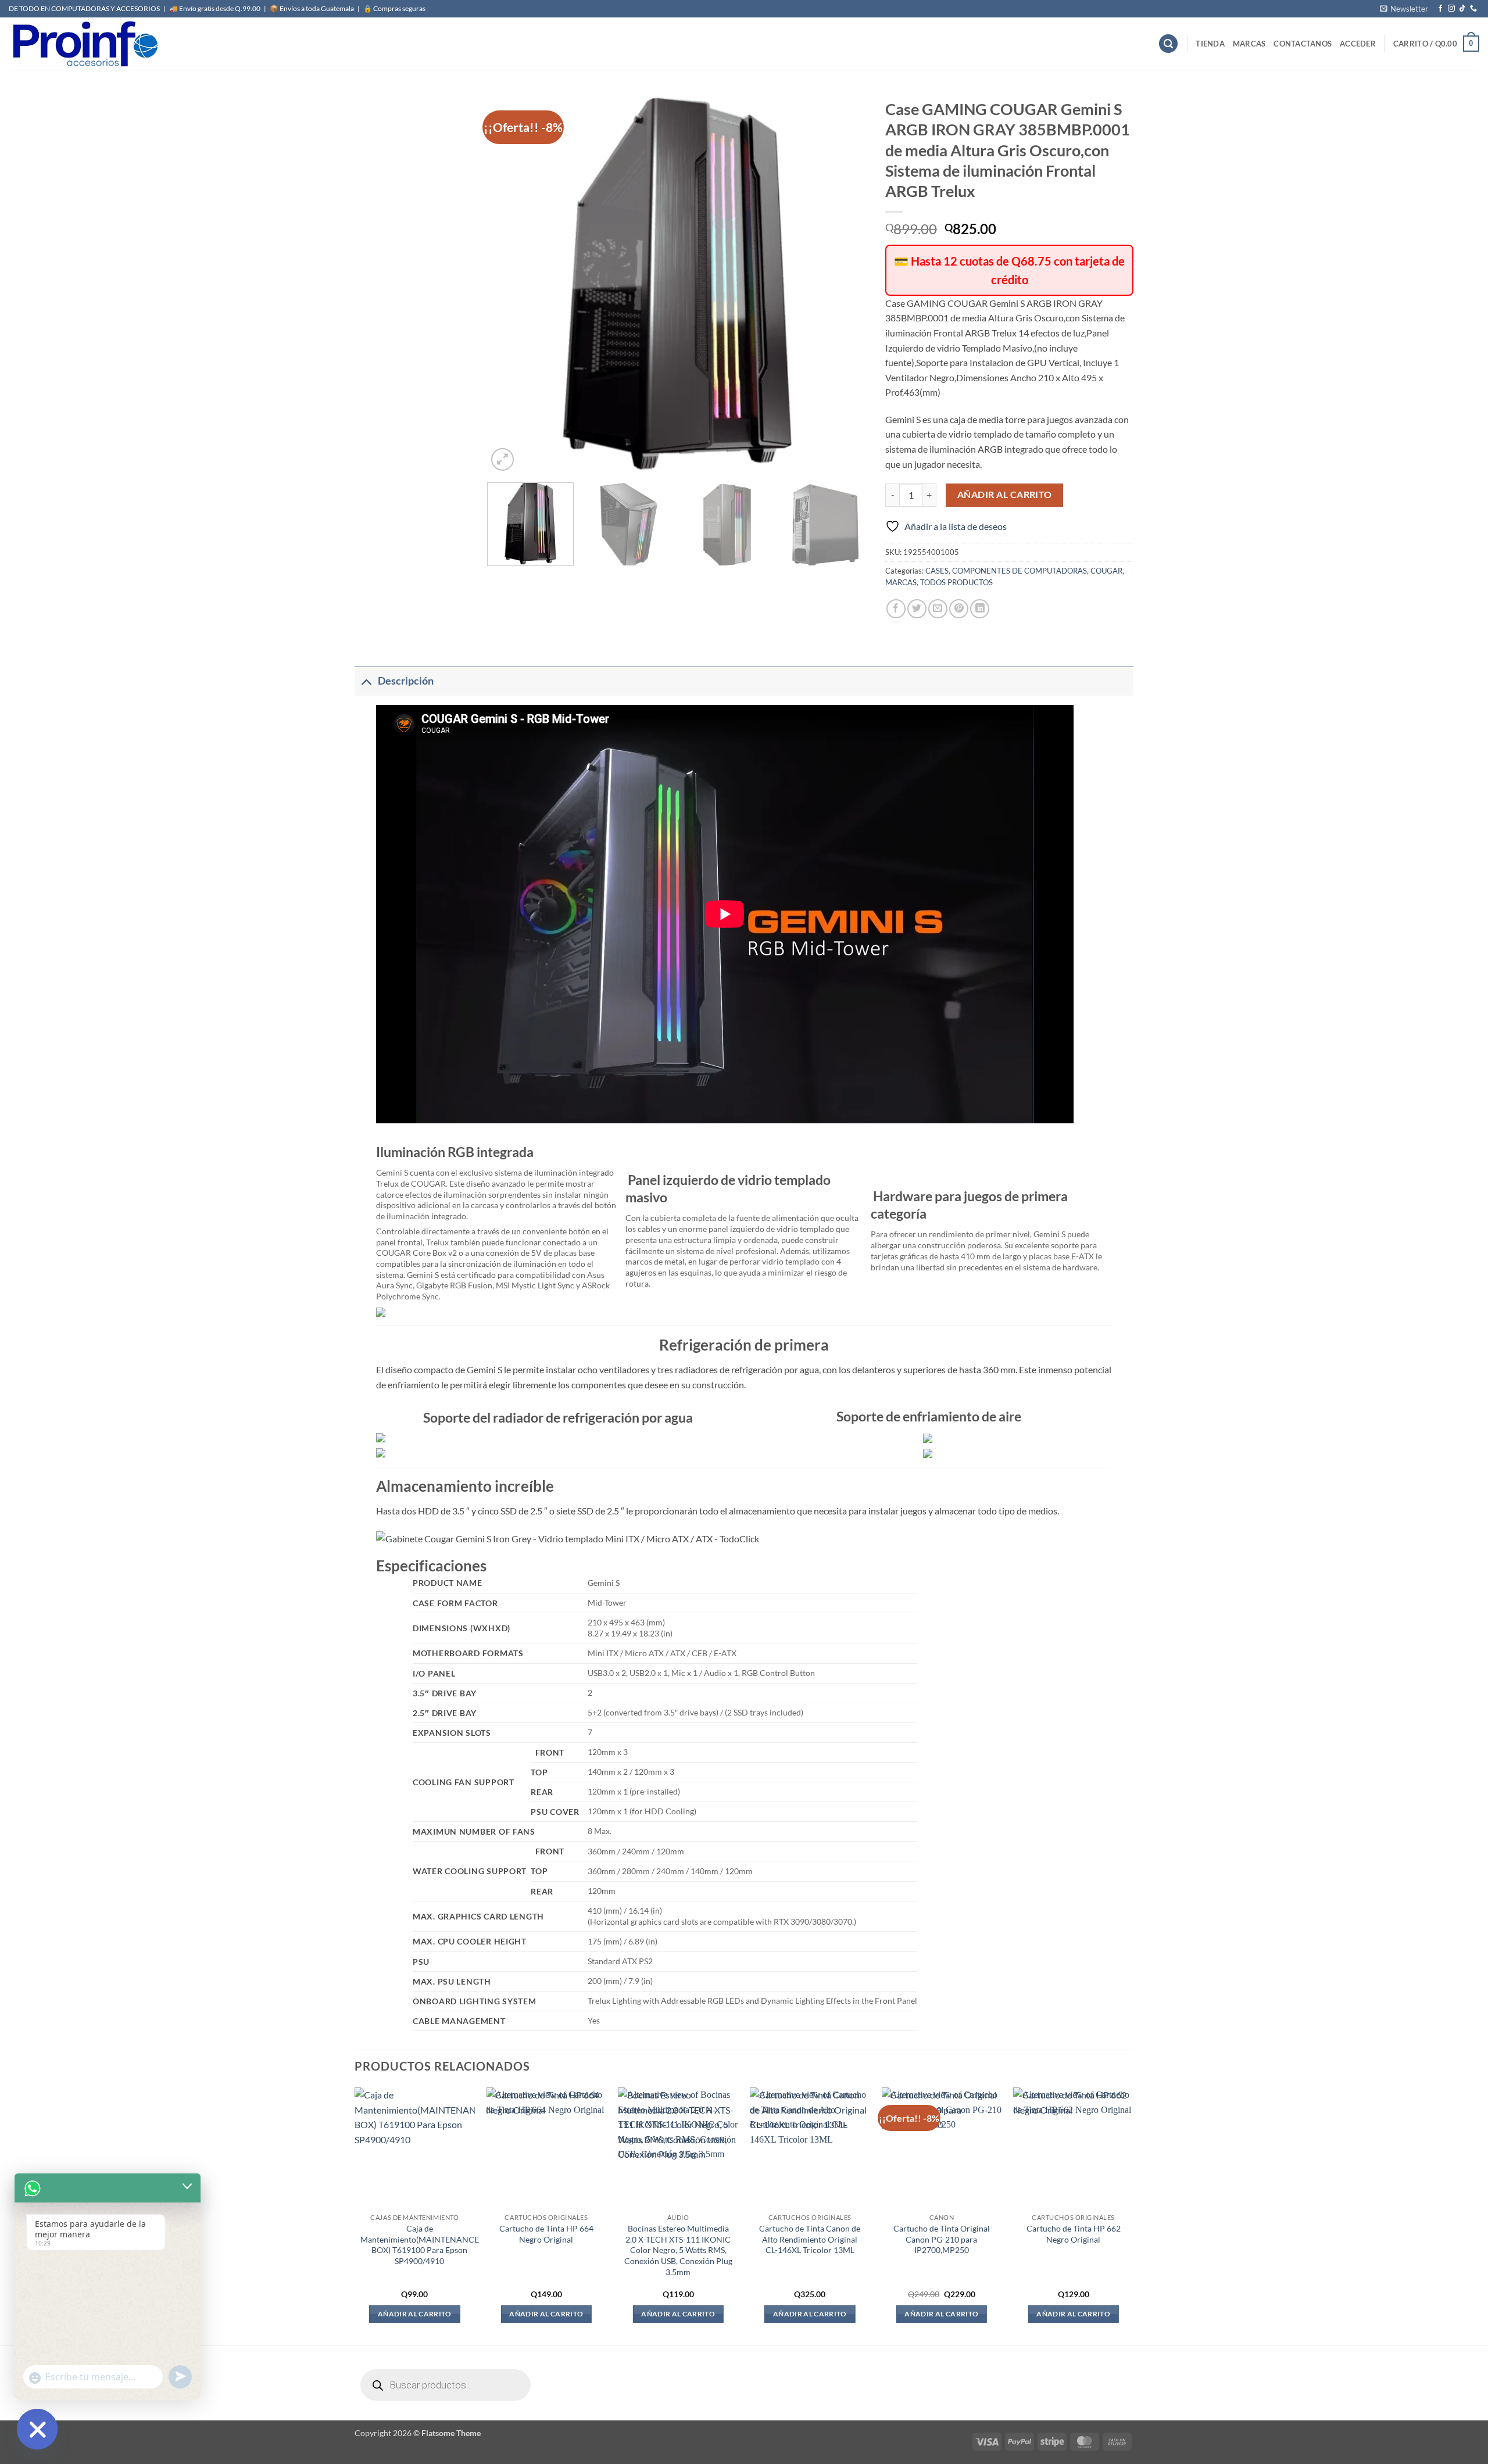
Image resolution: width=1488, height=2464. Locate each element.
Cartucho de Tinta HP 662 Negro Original (1074, 2234)
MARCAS (1249, 44)
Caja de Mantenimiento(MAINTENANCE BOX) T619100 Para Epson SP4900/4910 (420, 2245)
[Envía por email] (938, 609)
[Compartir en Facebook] (896, 609)
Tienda (1210, 44)
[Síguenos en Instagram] (1451, 9)
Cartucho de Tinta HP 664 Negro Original (546, 2234)
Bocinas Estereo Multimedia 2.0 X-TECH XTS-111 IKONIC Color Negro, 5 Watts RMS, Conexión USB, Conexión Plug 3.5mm (678, 2250)
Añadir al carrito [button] (415, 2314)
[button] (1404, 9)
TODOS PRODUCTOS (956, 582)
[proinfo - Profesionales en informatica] (84, 44)
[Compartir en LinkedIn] (980, 609)
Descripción (406, 681)
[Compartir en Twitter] (917, 609)
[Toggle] (366, 681)
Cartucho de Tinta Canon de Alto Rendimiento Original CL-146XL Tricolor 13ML (810, 2239)
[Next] (846, 283)
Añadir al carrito (1005, 495)
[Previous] (510, 283)
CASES (937, 571)
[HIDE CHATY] (37, 2429)
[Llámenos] (1473, 9)
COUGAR (1106, 571)
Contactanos (1303, 44)
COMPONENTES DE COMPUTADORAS (1020, 571)
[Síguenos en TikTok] (1462, 9)
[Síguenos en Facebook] (1440, 9)
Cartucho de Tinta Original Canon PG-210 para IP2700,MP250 (942, 2239)
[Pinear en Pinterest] (959, 609)
